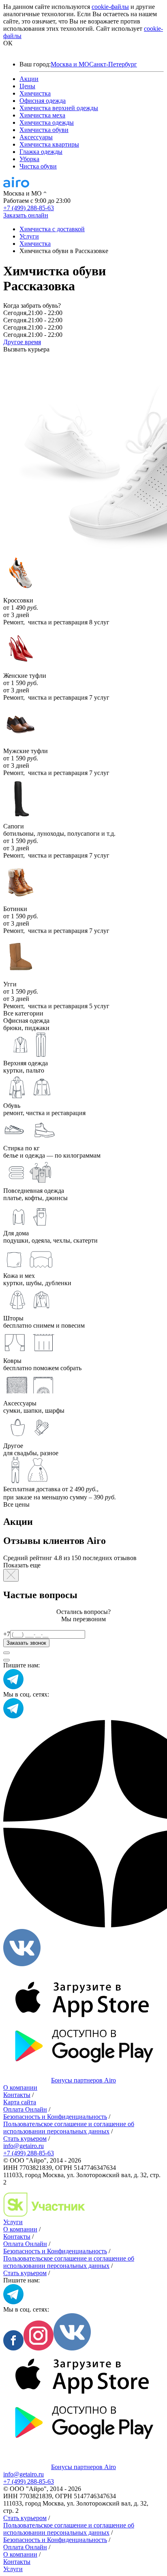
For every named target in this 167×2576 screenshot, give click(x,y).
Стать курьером (25, 2139)
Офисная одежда (43, 101)
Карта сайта (20, 2102)
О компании (20, 2087)
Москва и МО (70, 64)
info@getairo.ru (24, 2146)
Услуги (13, 2222)
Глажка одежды (41, 152)
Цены (27, 86)
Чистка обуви (38, 166)
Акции (29, 79)
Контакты (17, 2095)
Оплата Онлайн (25, 2109)
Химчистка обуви (44, 130)
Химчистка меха (42, 115)
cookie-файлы (110, 7)
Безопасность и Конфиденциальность (55, 2117)
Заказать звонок (26, 1643)
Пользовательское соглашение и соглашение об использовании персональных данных (69, 2128)
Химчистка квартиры (49, 144)
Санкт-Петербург (113, 64)
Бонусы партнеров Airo (83, 2080)
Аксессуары (36, 137)
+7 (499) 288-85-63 (29, 208)
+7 (7, 1634)
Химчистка (35, 93)
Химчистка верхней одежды (59, 108)
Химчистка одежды (47, 122)
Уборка (29, 159)
